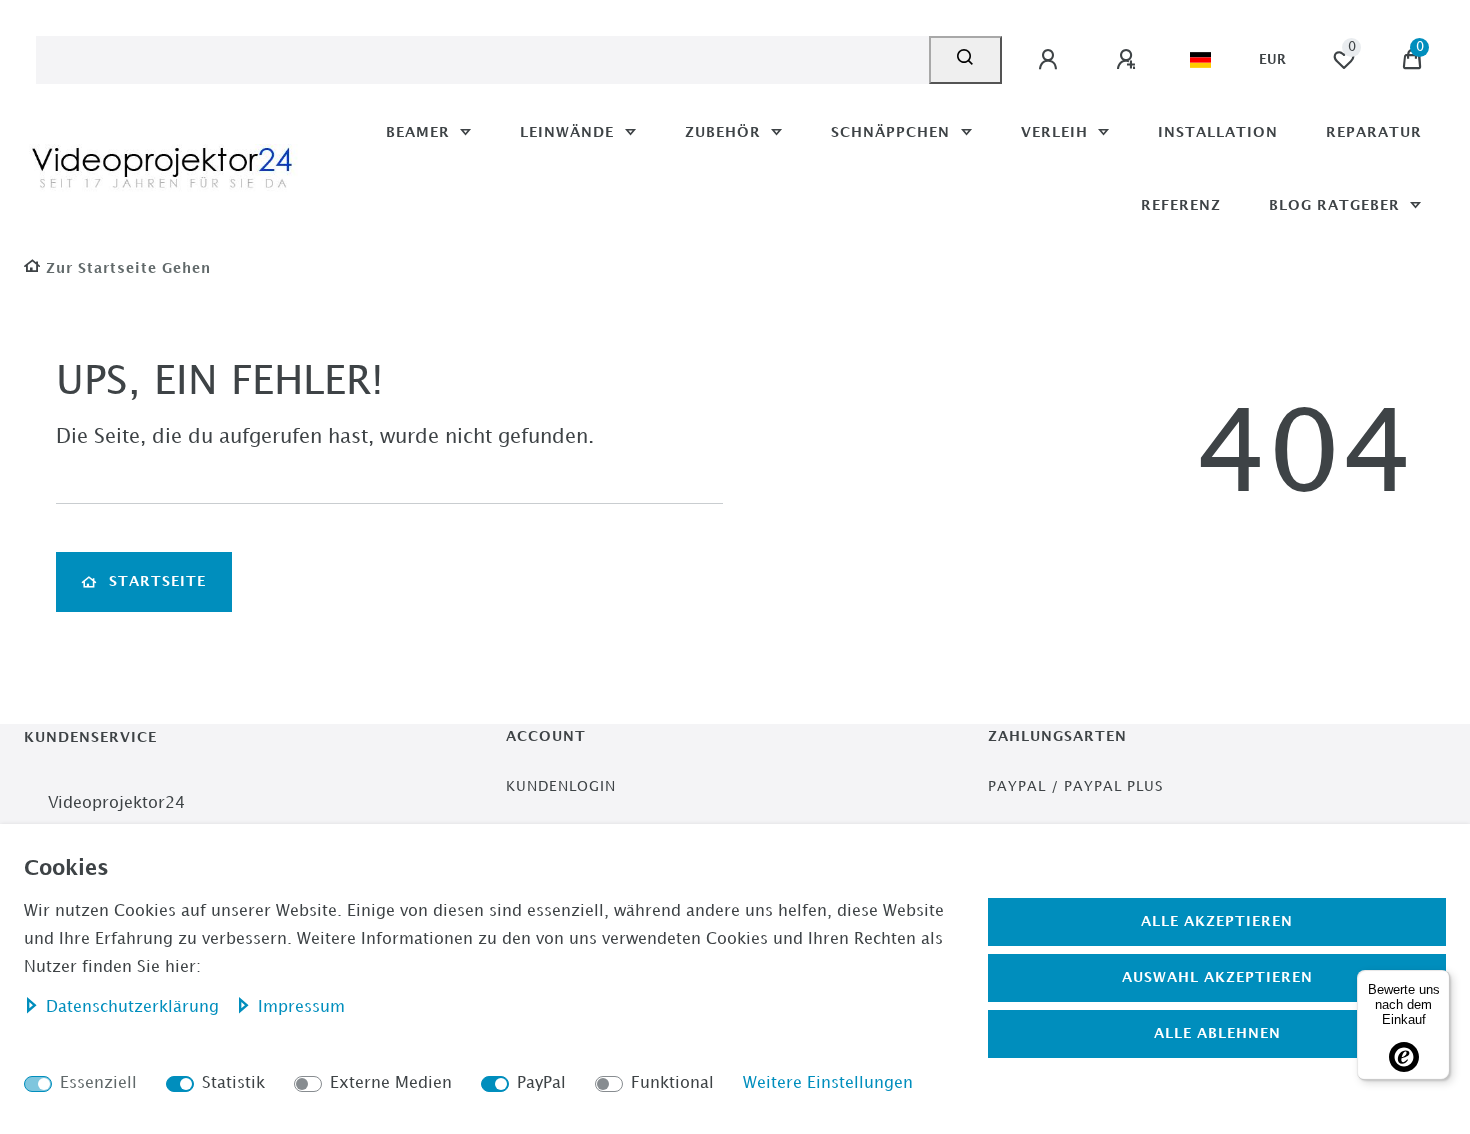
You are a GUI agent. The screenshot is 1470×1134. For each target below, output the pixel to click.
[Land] (1200, 60)
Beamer (420, 132)
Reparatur (1374, 132)
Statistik (233, 1083)
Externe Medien (391, 1083)
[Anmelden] (1051, 60)
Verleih (1057, 132)
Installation (1218, 132)
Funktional (672, 1083)
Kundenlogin (561, 786)
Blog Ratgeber (1337, 205)
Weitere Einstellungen (828, 1083)
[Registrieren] (1129, 60)
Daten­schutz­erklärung (135, 1007)
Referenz (1181, 205)
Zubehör (725, 132)
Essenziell (98, 1083)
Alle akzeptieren (1217, 921)
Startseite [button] (157, 581)
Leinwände (569, 132)
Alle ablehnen (1217, 1033)
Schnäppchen (893, 132)
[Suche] (965, 60)
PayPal (541, 1083)
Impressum (301, 1007)
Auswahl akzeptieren (1217, 977)
